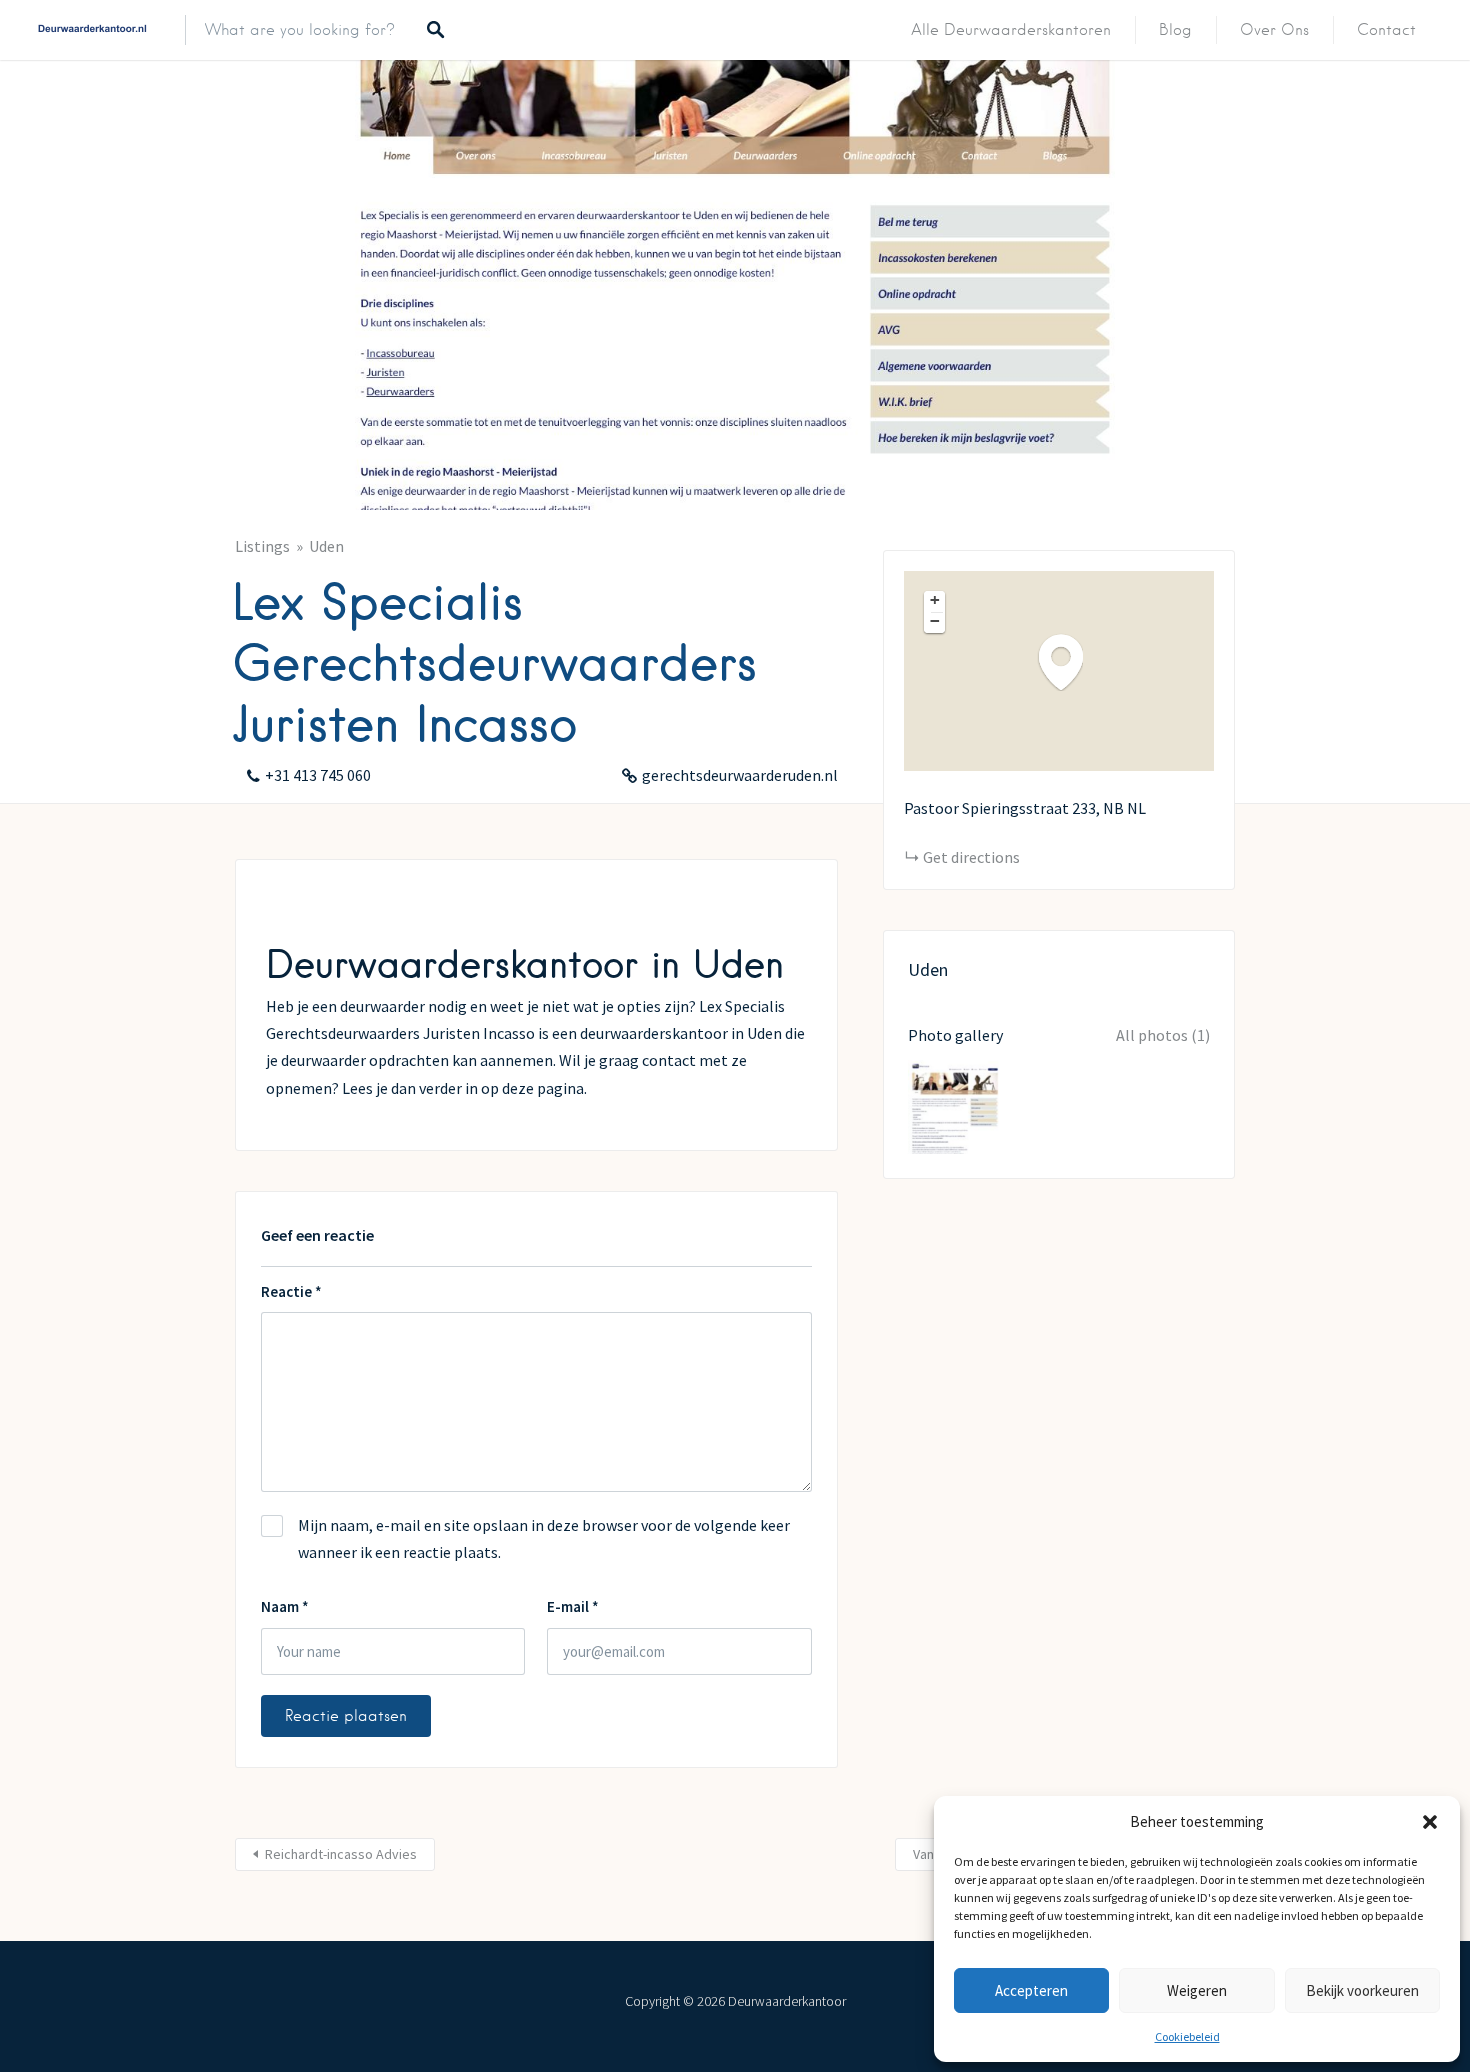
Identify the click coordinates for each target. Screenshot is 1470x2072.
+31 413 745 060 (318, 775)
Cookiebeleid (1187, 2036)
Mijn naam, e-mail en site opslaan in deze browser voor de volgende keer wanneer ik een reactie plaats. (544, 1538)
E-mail (573, 1606)
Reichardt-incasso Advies (341, 1854)
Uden (326, 546)
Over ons (1274, 30)
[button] (1430, 1822)
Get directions (971, 857)
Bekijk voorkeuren (1362, 1990)
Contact (1386, 30)
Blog (1175, 30)
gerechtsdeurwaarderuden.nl (740, 775)
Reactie (291, 1291)
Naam (285, 1606)
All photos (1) (1163, 1035)
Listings (262, 546)
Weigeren (1197, 1990)
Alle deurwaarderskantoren (1011, 30)
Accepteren (1031, 1990)
